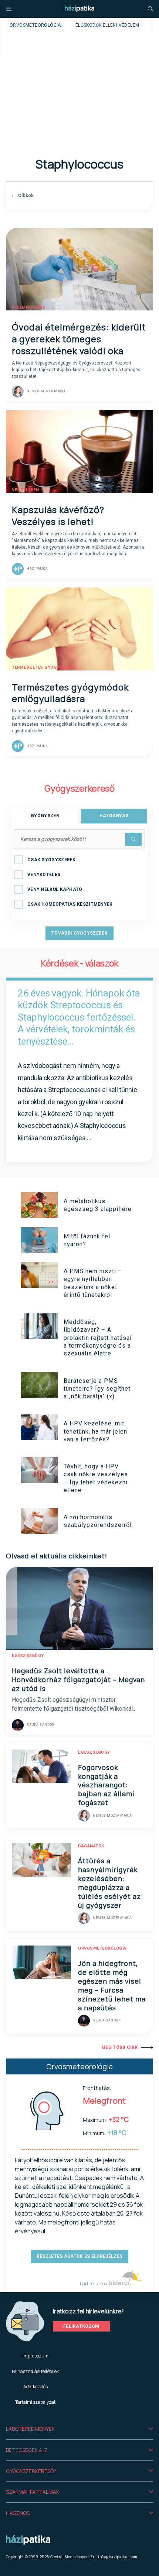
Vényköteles (44, 875)
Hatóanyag (114, 816)
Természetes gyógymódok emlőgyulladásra (70, 693)
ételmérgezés (28, 308)
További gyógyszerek (79, 933)
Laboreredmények (30, 2429)
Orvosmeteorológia (35, 25)
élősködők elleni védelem (107, 25)
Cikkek (25, 196)
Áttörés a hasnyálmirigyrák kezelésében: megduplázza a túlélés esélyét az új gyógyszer (109, 1883)
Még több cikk (120, 2047)
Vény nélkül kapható (55, 889)
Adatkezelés (35, 2387)
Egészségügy (28, 1656)
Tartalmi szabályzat (35, 2402)
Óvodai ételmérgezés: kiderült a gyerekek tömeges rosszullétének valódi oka (79, 339)
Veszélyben (25, 490)
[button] (79, 2429)
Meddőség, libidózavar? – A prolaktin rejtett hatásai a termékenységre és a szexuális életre (98, 1338)
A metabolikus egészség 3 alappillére (98, 1205)
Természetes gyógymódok (44, 667)
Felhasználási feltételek (35, 2371)
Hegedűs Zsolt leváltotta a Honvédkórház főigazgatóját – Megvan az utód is (78, 1680)
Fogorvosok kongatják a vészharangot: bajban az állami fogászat (106, 1785)
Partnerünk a (94, 2284)
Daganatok (91, 1846)
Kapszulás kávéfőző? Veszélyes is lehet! (58, 515)
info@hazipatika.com (118, 2557)
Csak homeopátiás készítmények (70, 904)
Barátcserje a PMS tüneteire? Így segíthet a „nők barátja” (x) (97, 1389)
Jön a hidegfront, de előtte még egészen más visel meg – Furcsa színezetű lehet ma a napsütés (112, 1986)
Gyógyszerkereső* (31, 2471)
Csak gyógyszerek (52, 860)
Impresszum (35, 2356)
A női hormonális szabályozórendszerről (98, 1521)
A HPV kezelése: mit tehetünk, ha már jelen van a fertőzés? (95, 1431)
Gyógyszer (45, 816)
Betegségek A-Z (27, 2450)
